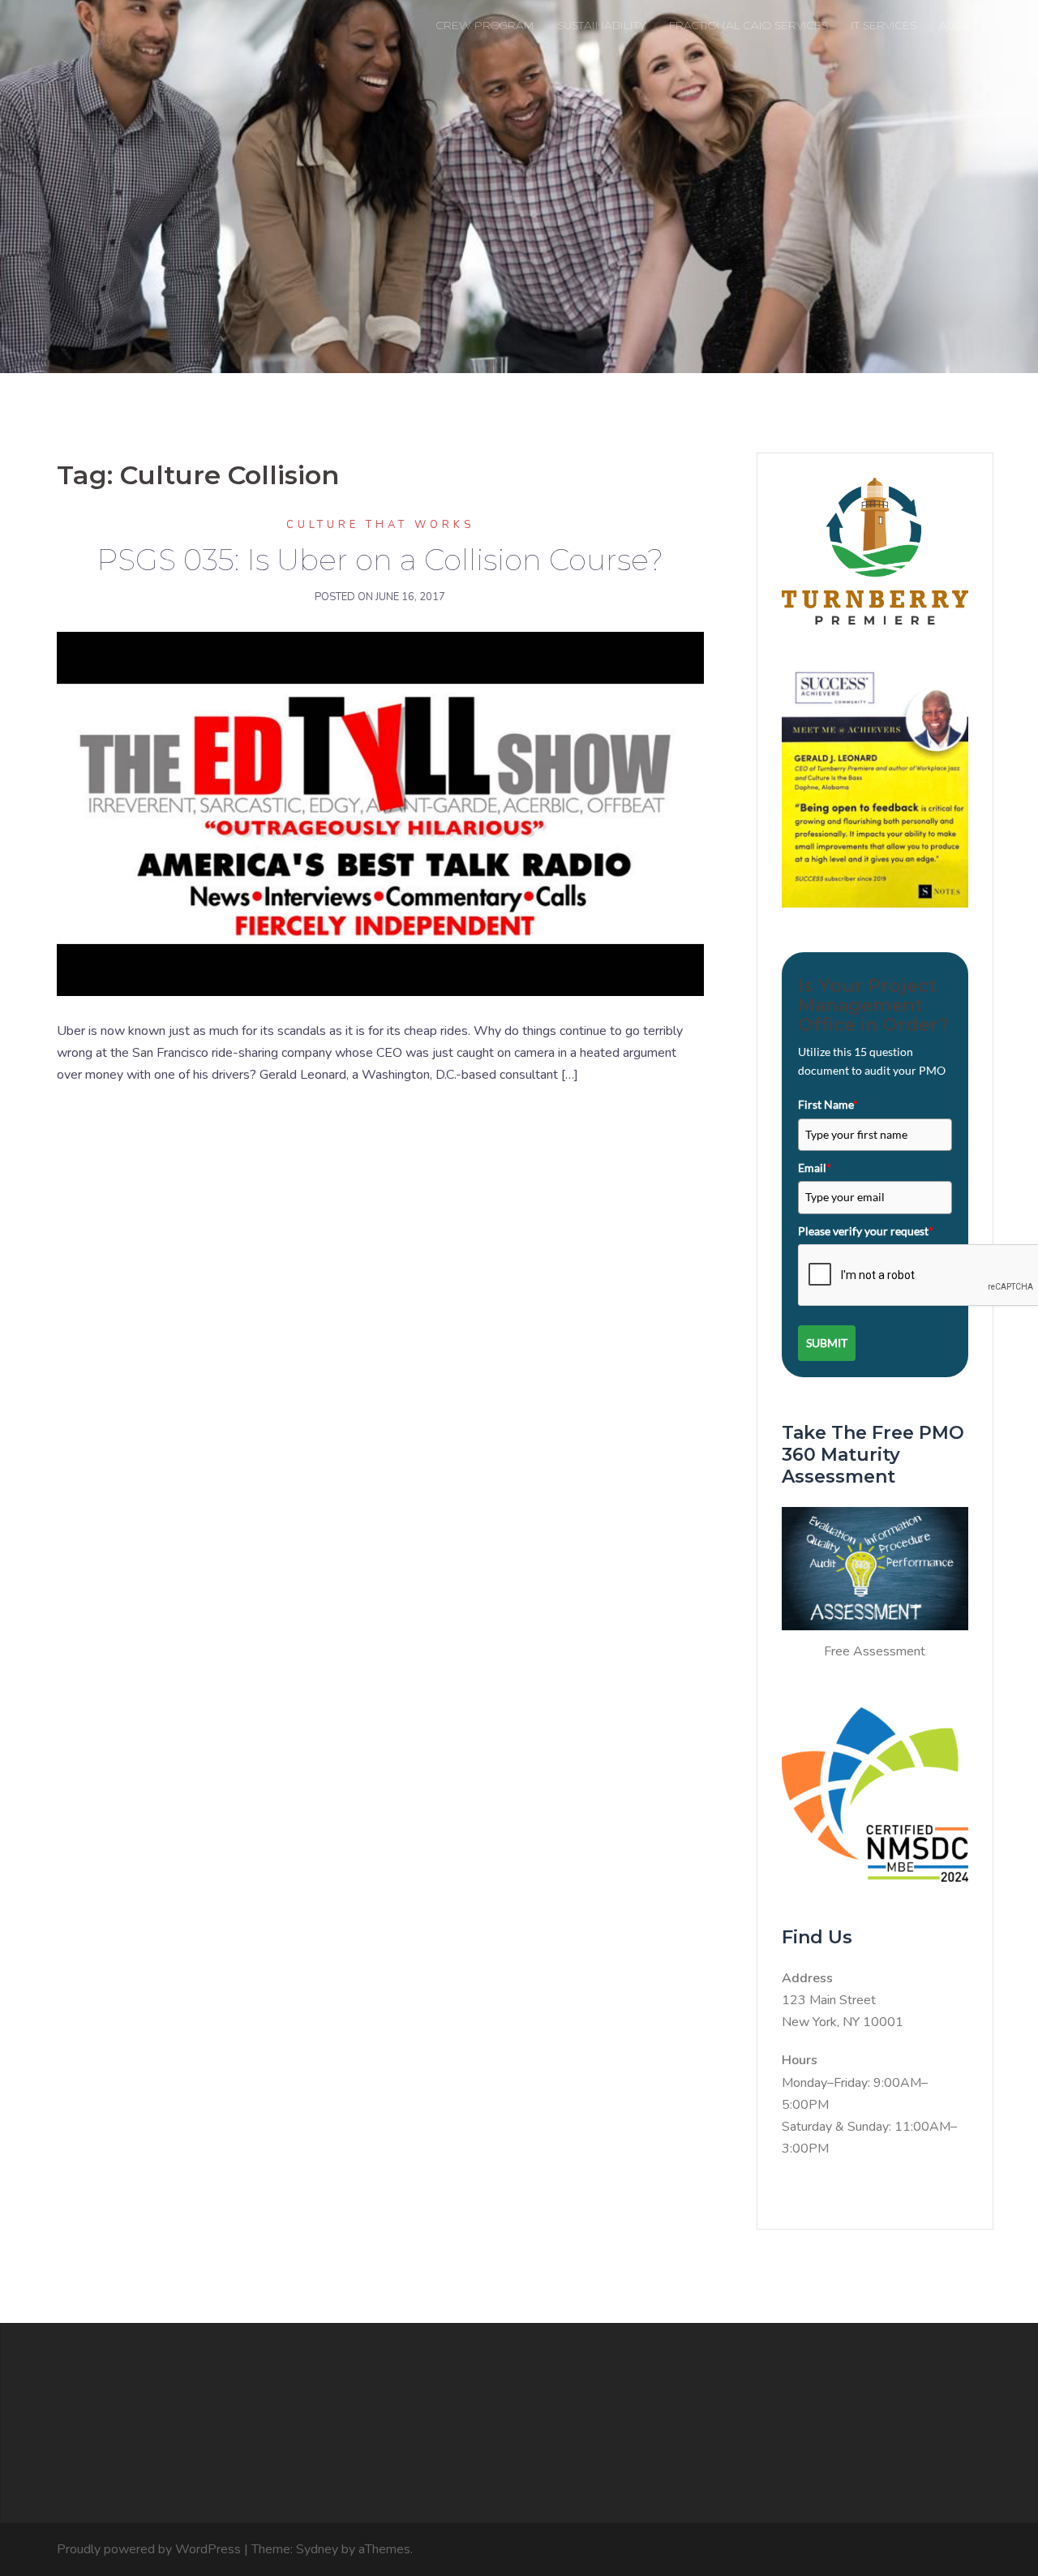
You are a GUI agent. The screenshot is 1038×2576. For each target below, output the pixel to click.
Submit (827, 1343)
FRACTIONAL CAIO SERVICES (748, 25)
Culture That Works (380, 525)
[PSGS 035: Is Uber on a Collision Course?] (380, 814)
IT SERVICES (884, 25)
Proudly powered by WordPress (149, 2549)
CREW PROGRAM (485, 25)
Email (815, 1168)
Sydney (317, 2549)
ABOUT (959, 25)
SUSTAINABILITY (602, 25)
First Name (828, 1104)
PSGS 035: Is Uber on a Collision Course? (380, 560)
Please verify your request (866, 1231)
